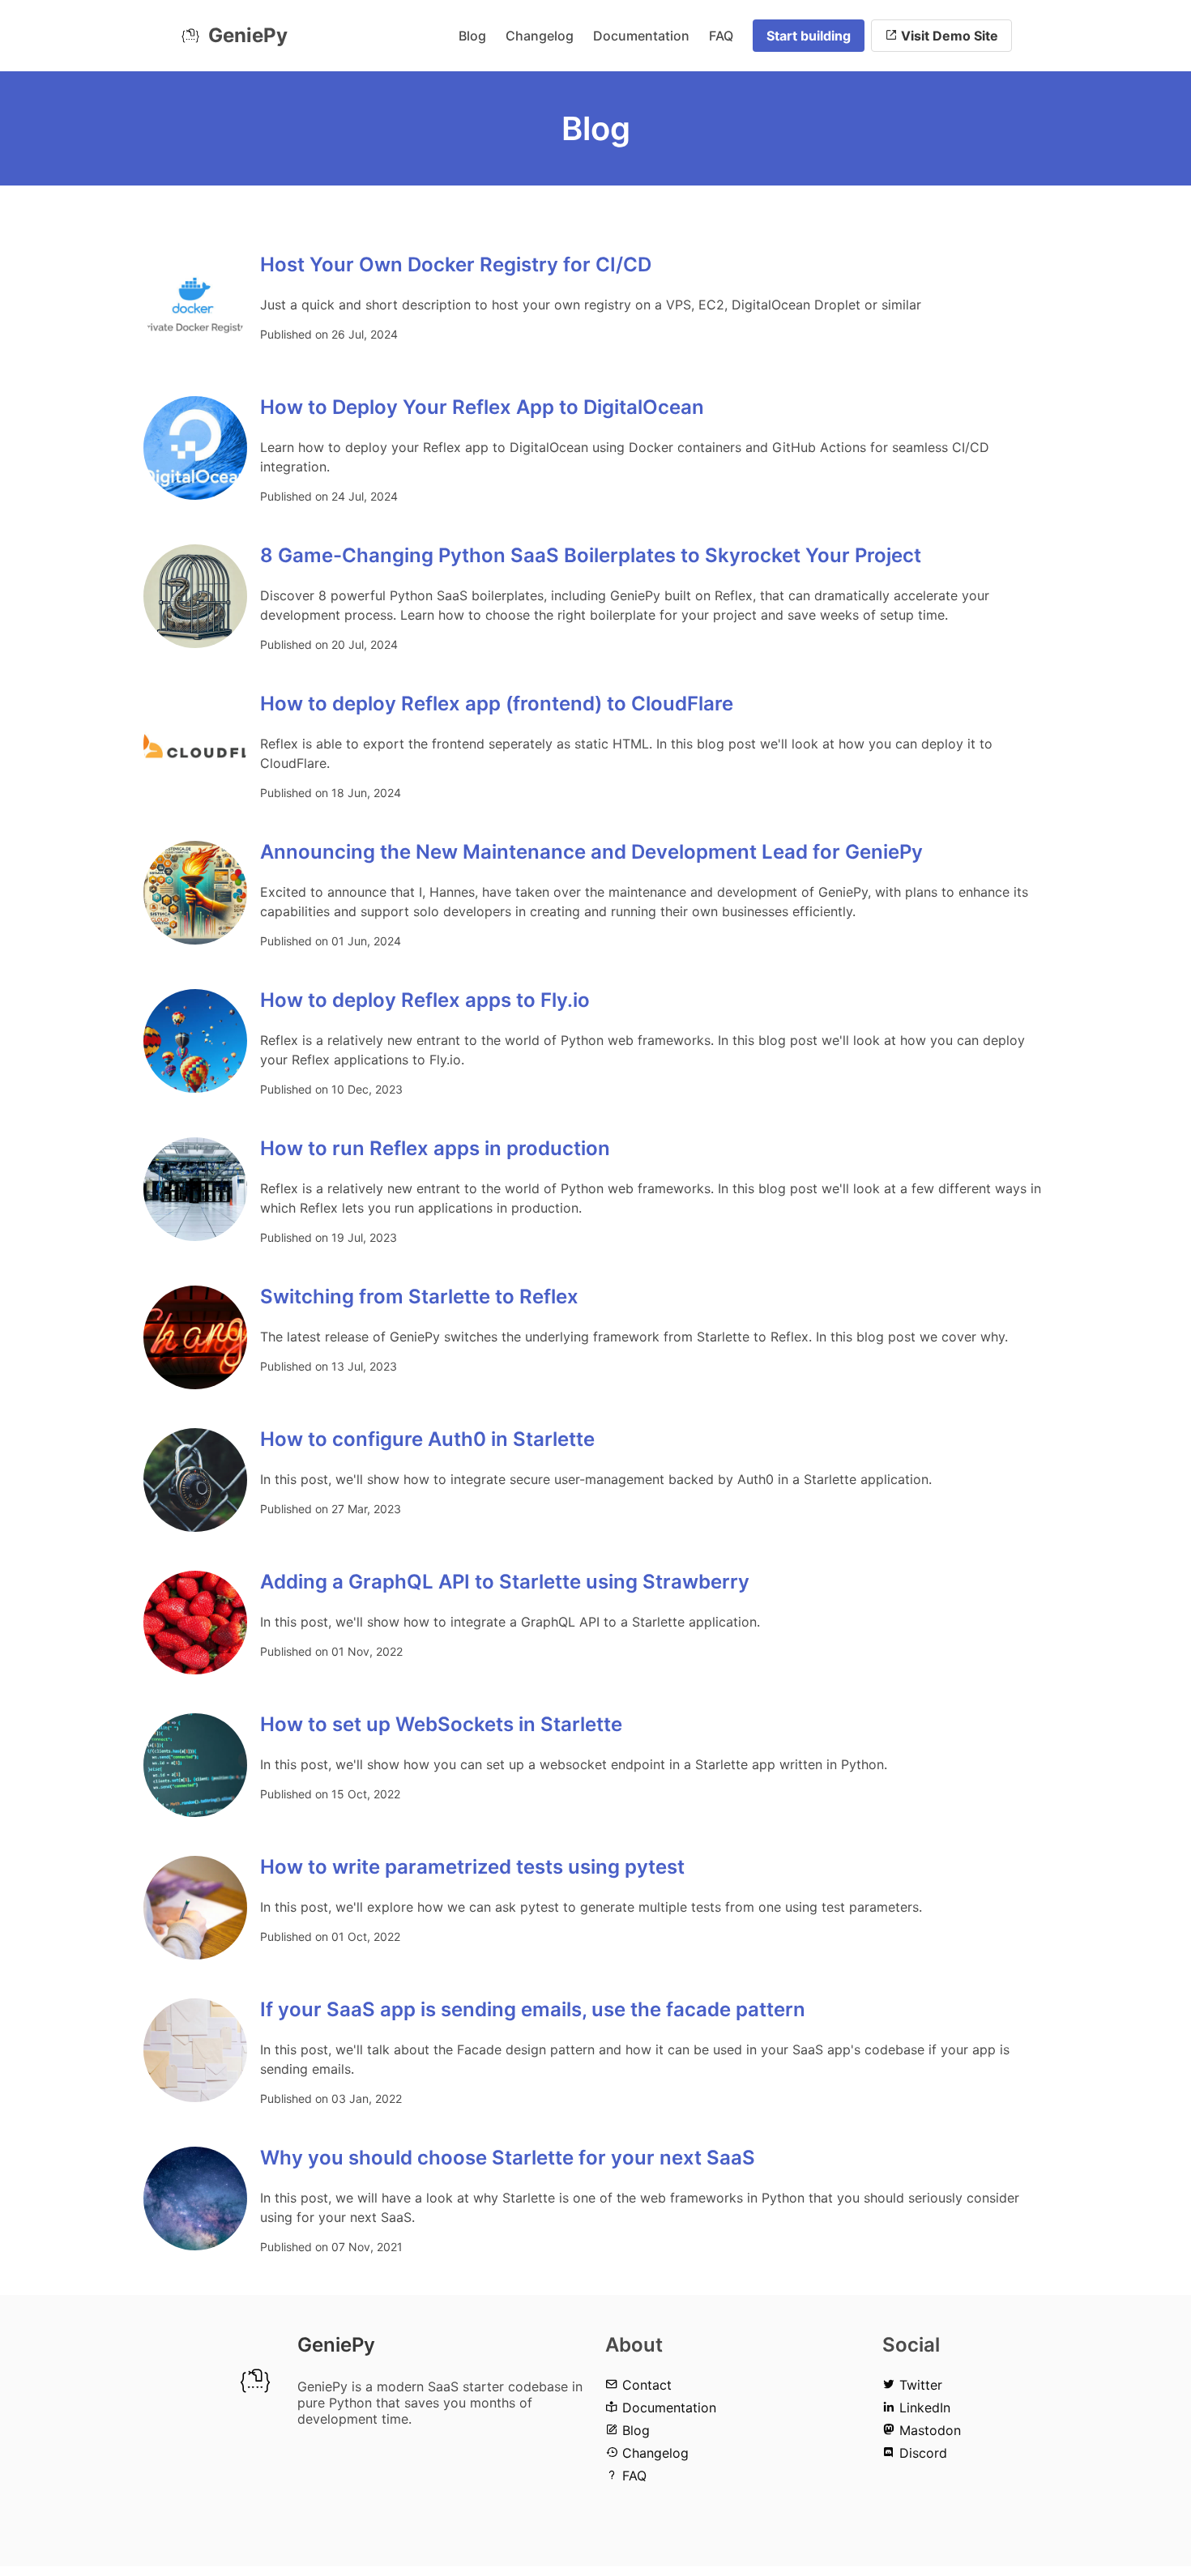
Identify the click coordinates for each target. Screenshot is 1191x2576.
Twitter (919, 2385)
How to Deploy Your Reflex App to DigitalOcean (482, 407)
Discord (921, 2453)
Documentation (641, 36)
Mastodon (928, 2430)
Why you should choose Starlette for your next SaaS (508, 2158)
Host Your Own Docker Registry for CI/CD (456, 264)
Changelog (540, 36)
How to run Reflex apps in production (435, 1148)
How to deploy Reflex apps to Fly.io (425, 1000)
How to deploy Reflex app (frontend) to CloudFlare (497, 704)
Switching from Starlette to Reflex (419, 1297)
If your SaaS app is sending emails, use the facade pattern (533, 2009)
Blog (472, 36)
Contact (645, 2385)
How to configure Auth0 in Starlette (427, 1439)
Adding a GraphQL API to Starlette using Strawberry (505, 1582)
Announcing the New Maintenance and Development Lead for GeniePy (591, 852)
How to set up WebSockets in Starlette (441, 1724)
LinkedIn (923, 2408)
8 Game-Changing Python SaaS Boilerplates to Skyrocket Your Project (591, 555)
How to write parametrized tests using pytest (472, 1867)
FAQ (721, 36)
